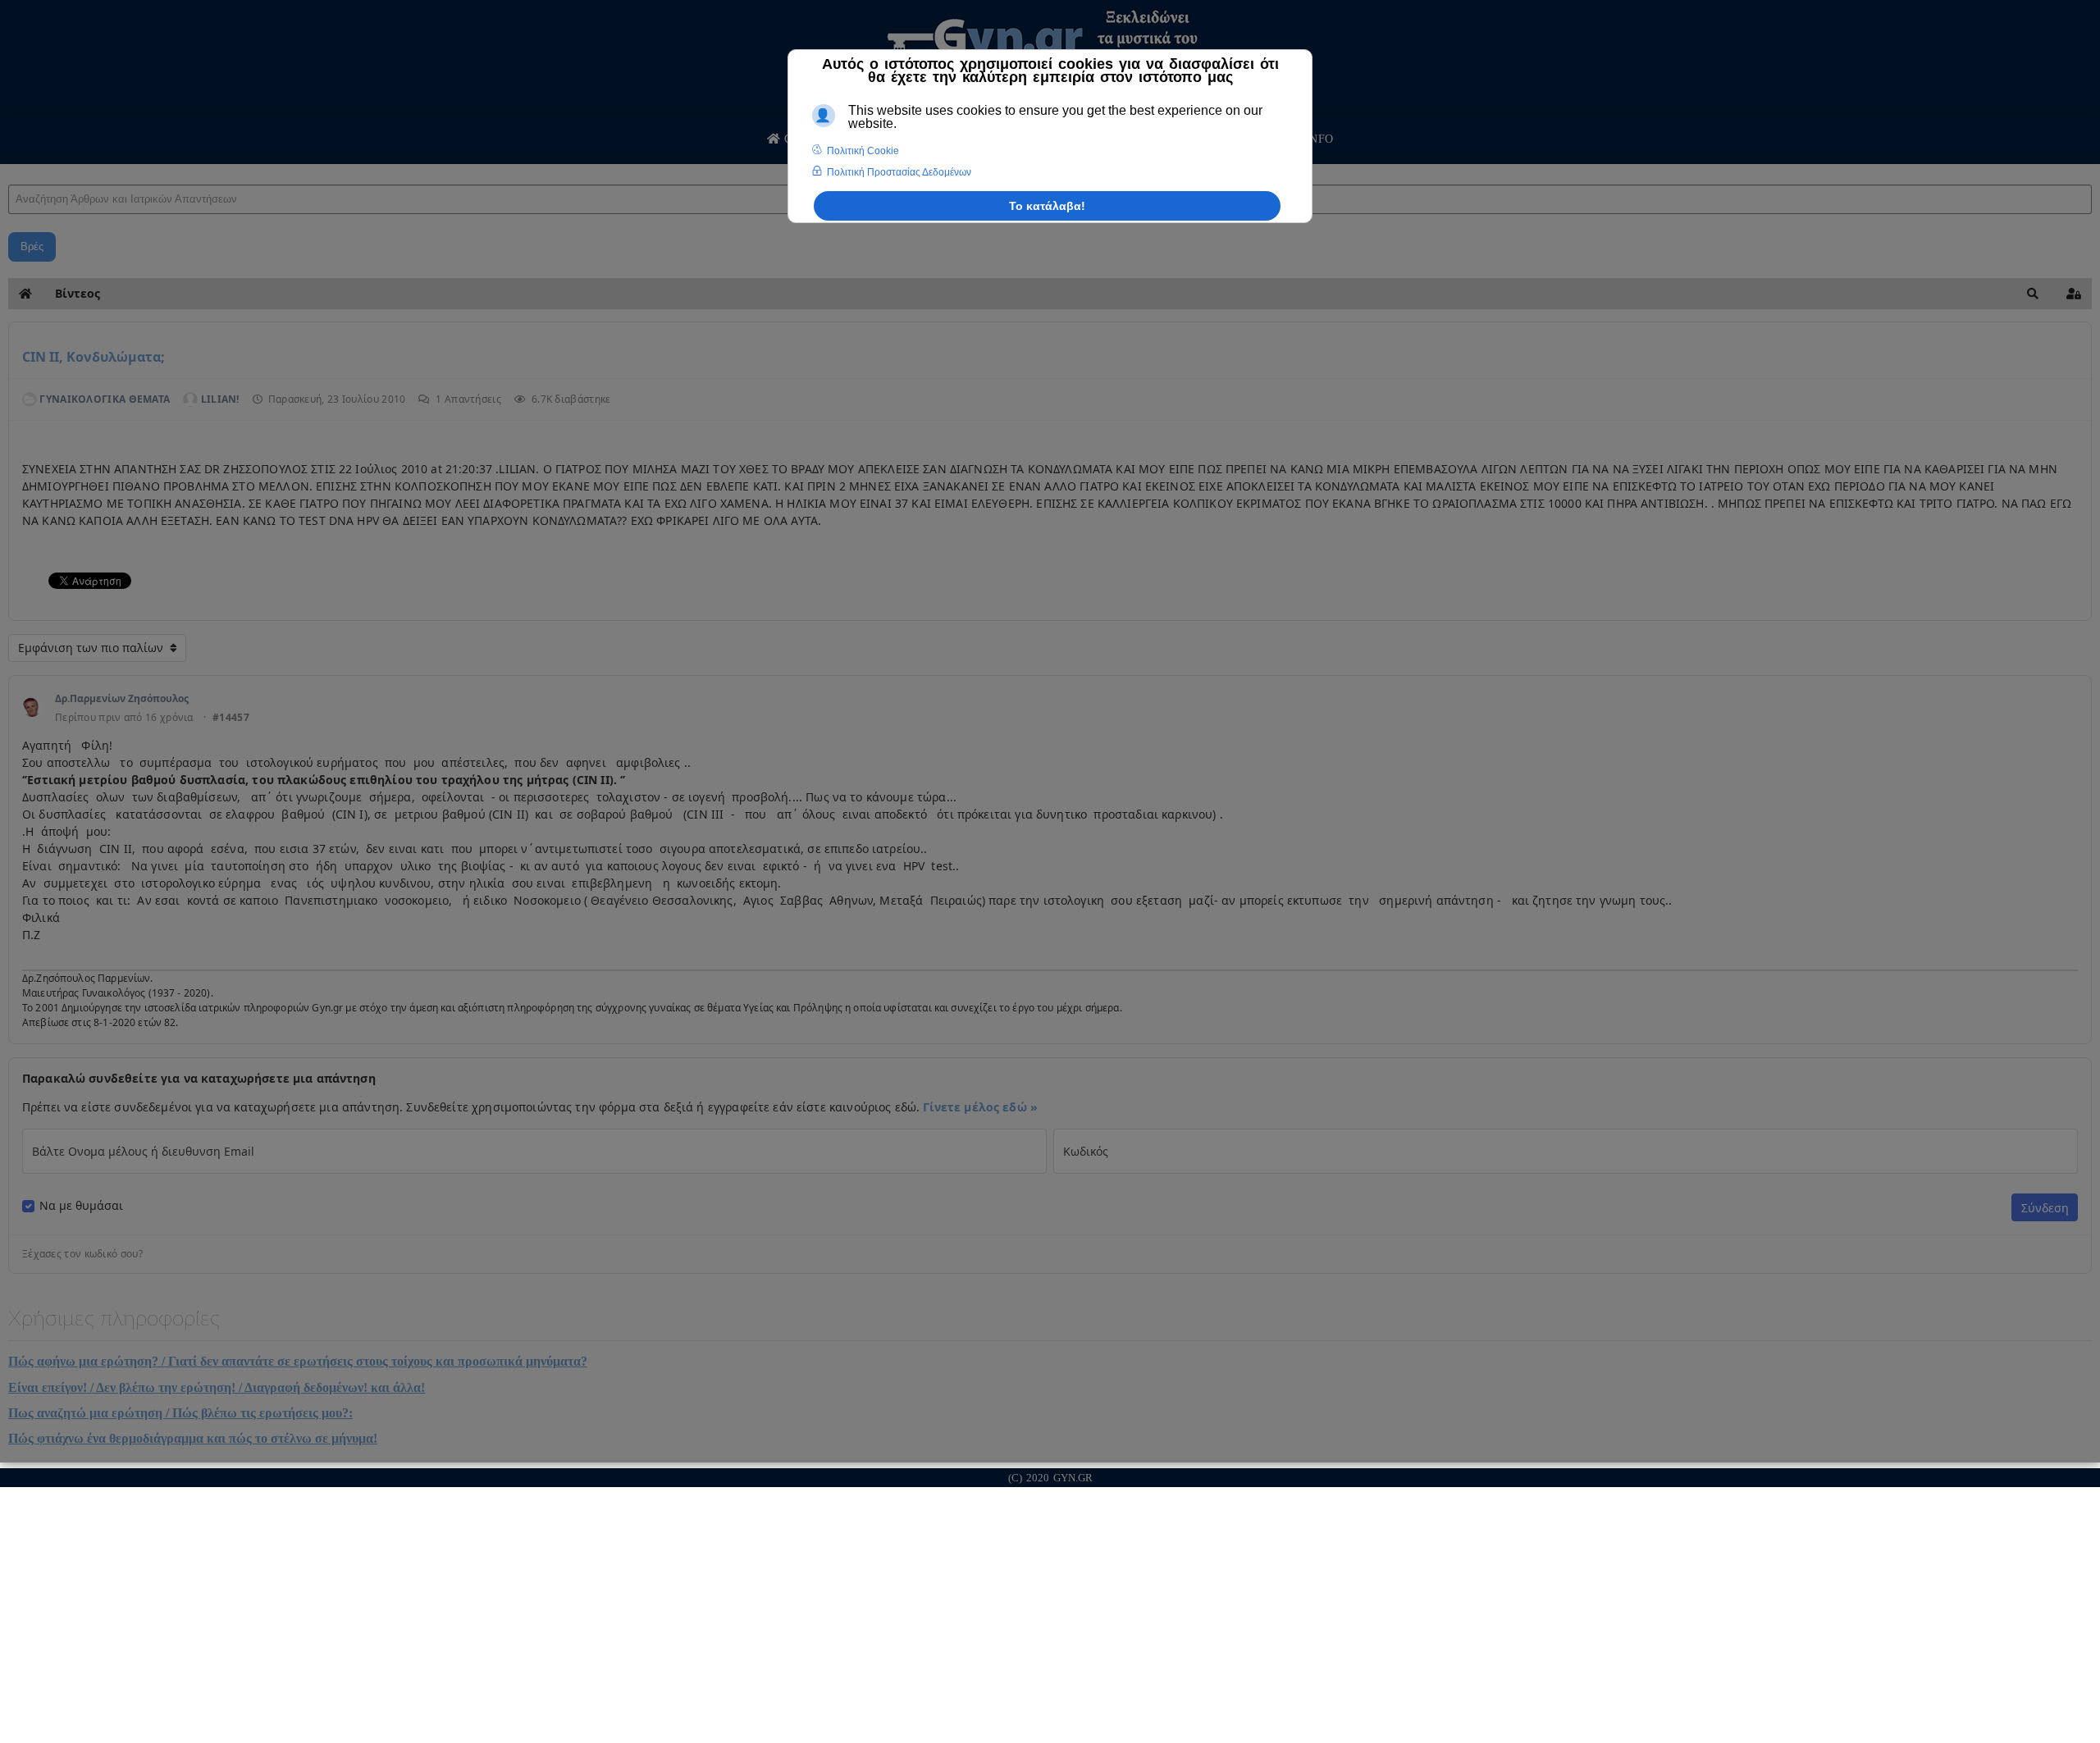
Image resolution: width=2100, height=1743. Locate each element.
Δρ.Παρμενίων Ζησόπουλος (122, 698)
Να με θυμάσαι (81, 1206)
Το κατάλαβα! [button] (1047, 206)
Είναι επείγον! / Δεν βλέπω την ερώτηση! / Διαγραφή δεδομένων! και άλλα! (217, 1387)
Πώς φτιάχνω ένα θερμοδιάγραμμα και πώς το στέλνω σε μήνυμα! (193, 1438)
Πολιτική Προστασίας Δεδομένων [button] (899, 172)
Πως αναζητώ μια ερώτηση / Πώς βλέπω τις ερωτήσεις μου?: (180, 1413)
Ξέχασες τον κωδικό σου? (82, 1254)
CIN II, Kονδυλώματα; (94, 357)
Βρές (32, 246)
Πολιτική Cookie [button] (863, 151)
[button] (2033, 294)
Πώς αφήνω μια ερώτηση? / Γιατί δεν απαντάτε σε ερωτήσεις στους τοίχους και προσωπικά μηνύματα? (298, 1361)
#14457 (231, 718)
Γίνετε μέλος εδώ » (980, 1107)
